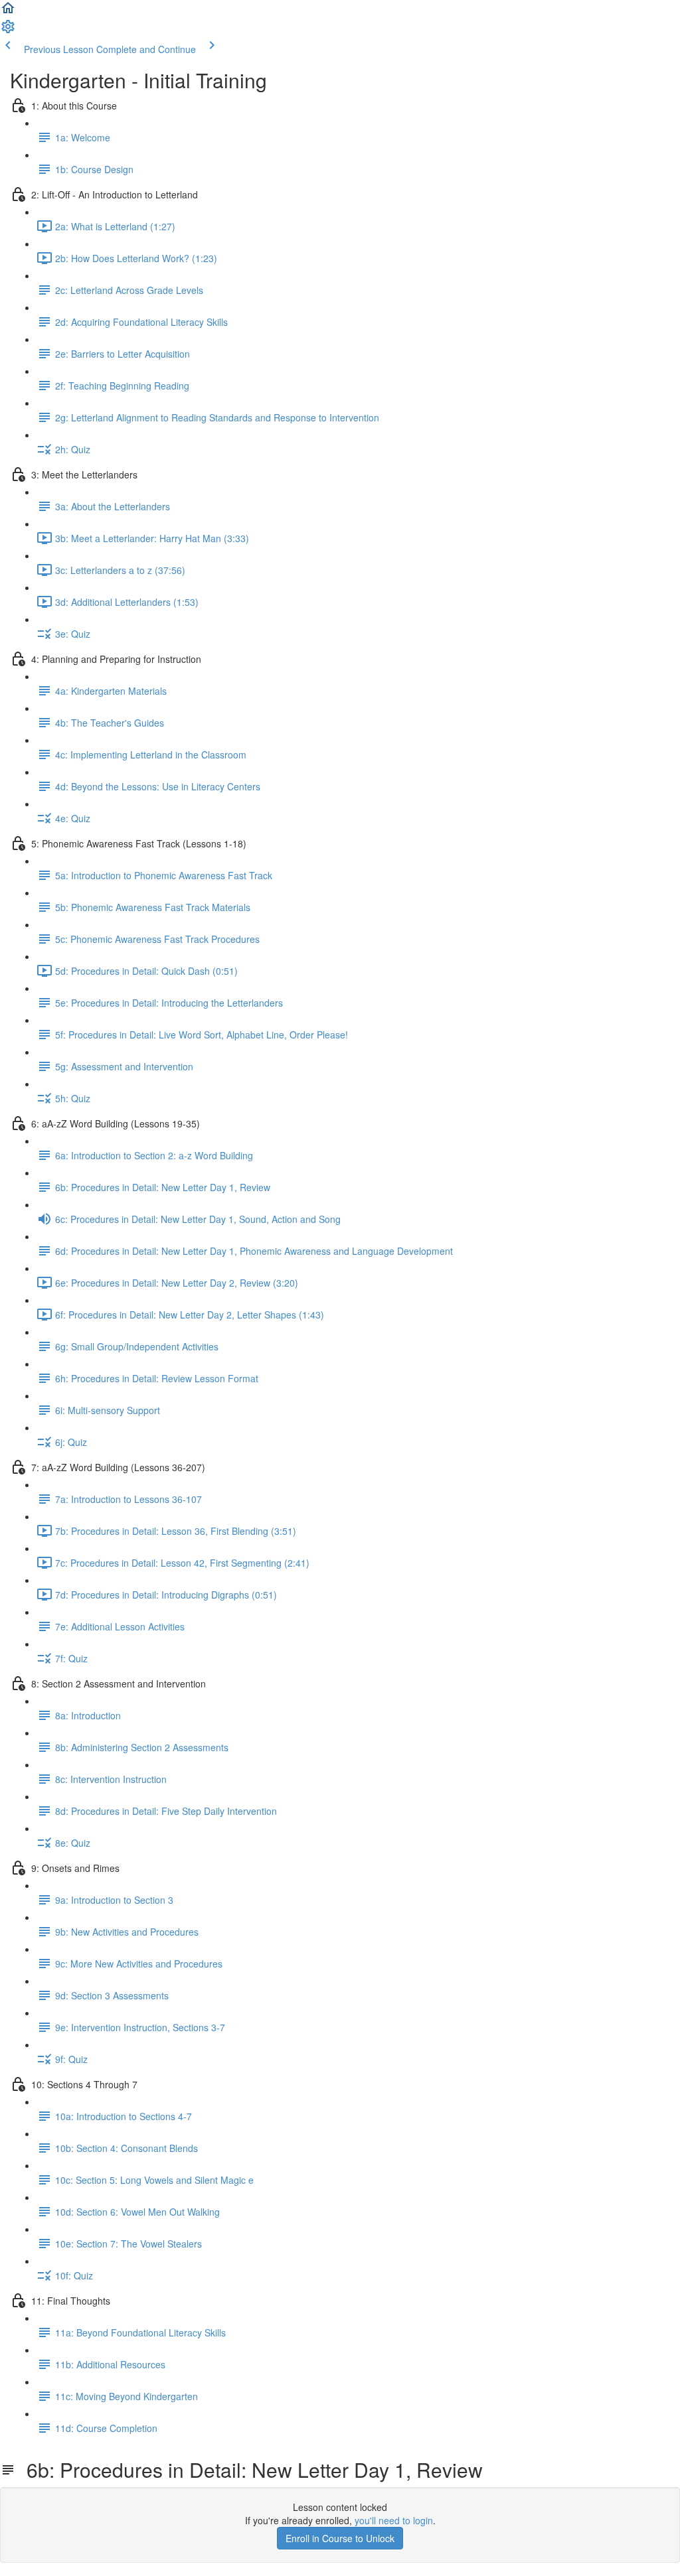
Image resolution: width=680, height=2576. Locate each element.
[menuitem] (8, 31)
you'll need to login (394, 2520)
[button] (8, 12)
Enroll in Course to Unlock (340, 2538)
